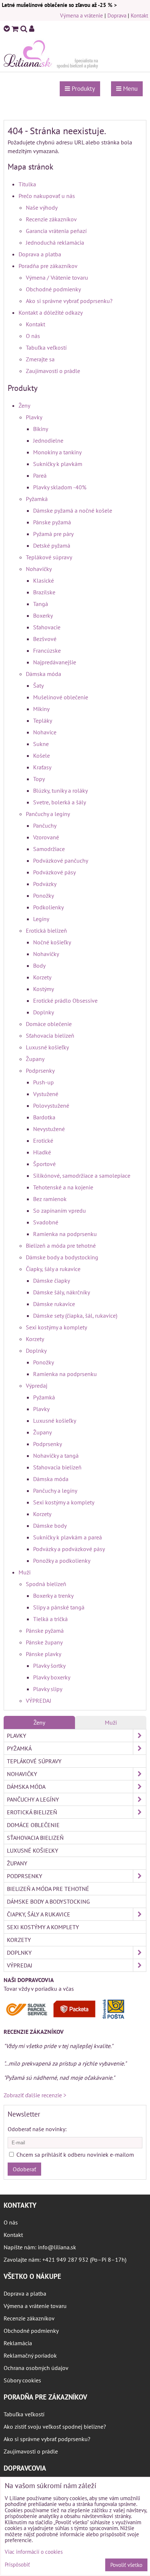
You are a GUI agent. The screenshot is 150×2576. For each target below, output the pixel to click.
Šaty (38, 685)
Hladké (42, 1152)
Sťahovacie (47, 627)
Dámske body (50, 1526)
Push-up (44, 1082)
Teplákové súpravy (49, 557)
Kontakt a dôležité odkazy (51, 312)
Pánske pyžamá (52, 522)
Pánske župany (44, 1642)
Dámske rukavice (54, 1304)
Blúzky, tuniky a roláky (60, 790)
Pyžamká (37, 499)
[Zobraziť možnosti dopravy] (67, 2017)
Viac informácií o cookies (34, 2552)
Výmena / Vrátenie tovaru (57, 277)
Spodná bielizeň (46, 1584)
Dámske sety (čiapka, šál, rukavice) (75, 1316)
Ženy (24, 405)
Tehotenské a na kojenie (63, 1187)
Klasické (44, 580)
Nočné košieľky (52, 942)
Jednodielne (48, 440)
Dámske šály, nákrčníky (62, 1292)
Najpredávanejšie (55, 662)
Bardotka (44, 1117)
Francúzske (47, 650)
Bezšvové (45, 639)
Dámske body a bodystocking (62, 1257)
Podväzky (45, 884)
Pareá (40, 475)
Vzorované (46, 837)
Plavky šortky (49, 1666)
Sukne (41, 744)
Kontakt (139, 15)
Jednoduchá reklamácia (55, 242)
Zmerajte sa (40, 359)
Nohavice (45, 732)
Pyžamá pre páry (53, 534)
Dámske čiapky (52, 1281)
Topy (39, 779)
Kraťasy (42, 767)
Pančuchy (45, 825)
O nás (33, 336)
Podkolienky (48, 907)
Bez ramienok (50, 1199)
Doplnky (44, 1012)
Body (39, 965)
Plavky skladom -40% (60, 487)
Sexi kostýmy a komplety (56, 1327)
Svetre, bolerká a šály (60, 802)
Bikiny (41, 429)
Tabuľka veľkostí (46, 347)
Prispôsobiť (17, 2565)
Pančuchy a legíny (48, 814)
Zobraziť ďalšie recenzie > (35, 2095)
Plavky (34, 417)
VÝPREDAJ (39, 1701)
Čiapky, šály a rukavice (53, 1269)
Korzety (42, 977)
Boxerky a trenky (53, 1596)
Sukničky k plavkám (58, 464)
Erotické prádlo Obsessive (65, 1001)
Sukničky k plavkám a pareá (68, 1537)
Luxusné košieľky (47, 1047)
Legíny (41, 919)
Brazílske (44, 592)
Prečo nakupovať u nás (47, 196)
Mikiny (41, 709)
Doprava (117, 15)
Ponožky (44, 895)
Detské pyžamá (52, 545)
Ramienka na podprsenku (65, 1234)
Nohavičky (39, 569)
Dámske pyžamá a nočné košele (73, 510)
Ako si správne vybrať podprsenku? (69, 301)
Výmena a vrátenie (82, 15)
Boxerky (43, 615)
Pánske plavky (44, 1654)
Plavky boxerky (52, 1677)
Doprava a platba (40, 254)
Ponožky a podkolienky (62, 1561)
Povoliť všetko (126, 2565)
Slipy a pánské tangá (59, 1607)
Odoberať (24, 2169)
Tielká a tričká (50, 1619)
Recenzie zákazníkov (51, 219)
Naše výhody (42, 207)
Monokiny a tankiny (57, 452)
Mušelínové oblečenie (61, 697)
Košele (42, 755)
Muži (25, 1572)
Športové (44, 1164)
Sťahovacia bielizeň (50, 1036)
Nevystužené (49, 1129)
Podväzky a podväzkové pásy (69, 1549)
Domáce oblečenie (49, 1024)
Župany (35, 1059)
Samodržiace (49, 849)
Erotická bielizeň (46, 930)
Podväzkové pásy (54, 872)
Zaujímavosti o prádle (53, 371)
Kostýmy (44, 989)
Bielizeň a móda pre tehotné (61, 1246)
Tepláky (43, 720)
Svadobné (46, 1222)
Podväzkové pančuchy (61, 860)
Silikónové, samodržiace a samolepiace (82, 1176)
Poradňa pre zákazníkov (48, 266)
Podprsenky (40, 1071)
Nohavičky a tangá (56, 1456)
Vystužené (46, 1094)
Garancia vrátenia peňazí (56, 231)
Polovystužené (51, 1106)
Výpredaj (37, 1386)
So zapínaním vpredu (60, 1211)
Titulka (27, 184)
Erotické (43, 1141)
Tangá (41, 604)
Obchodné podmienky (53, 289)
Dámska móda (44, 674)
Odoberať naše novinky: (37, 2129)
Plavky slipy (48, 1689)
